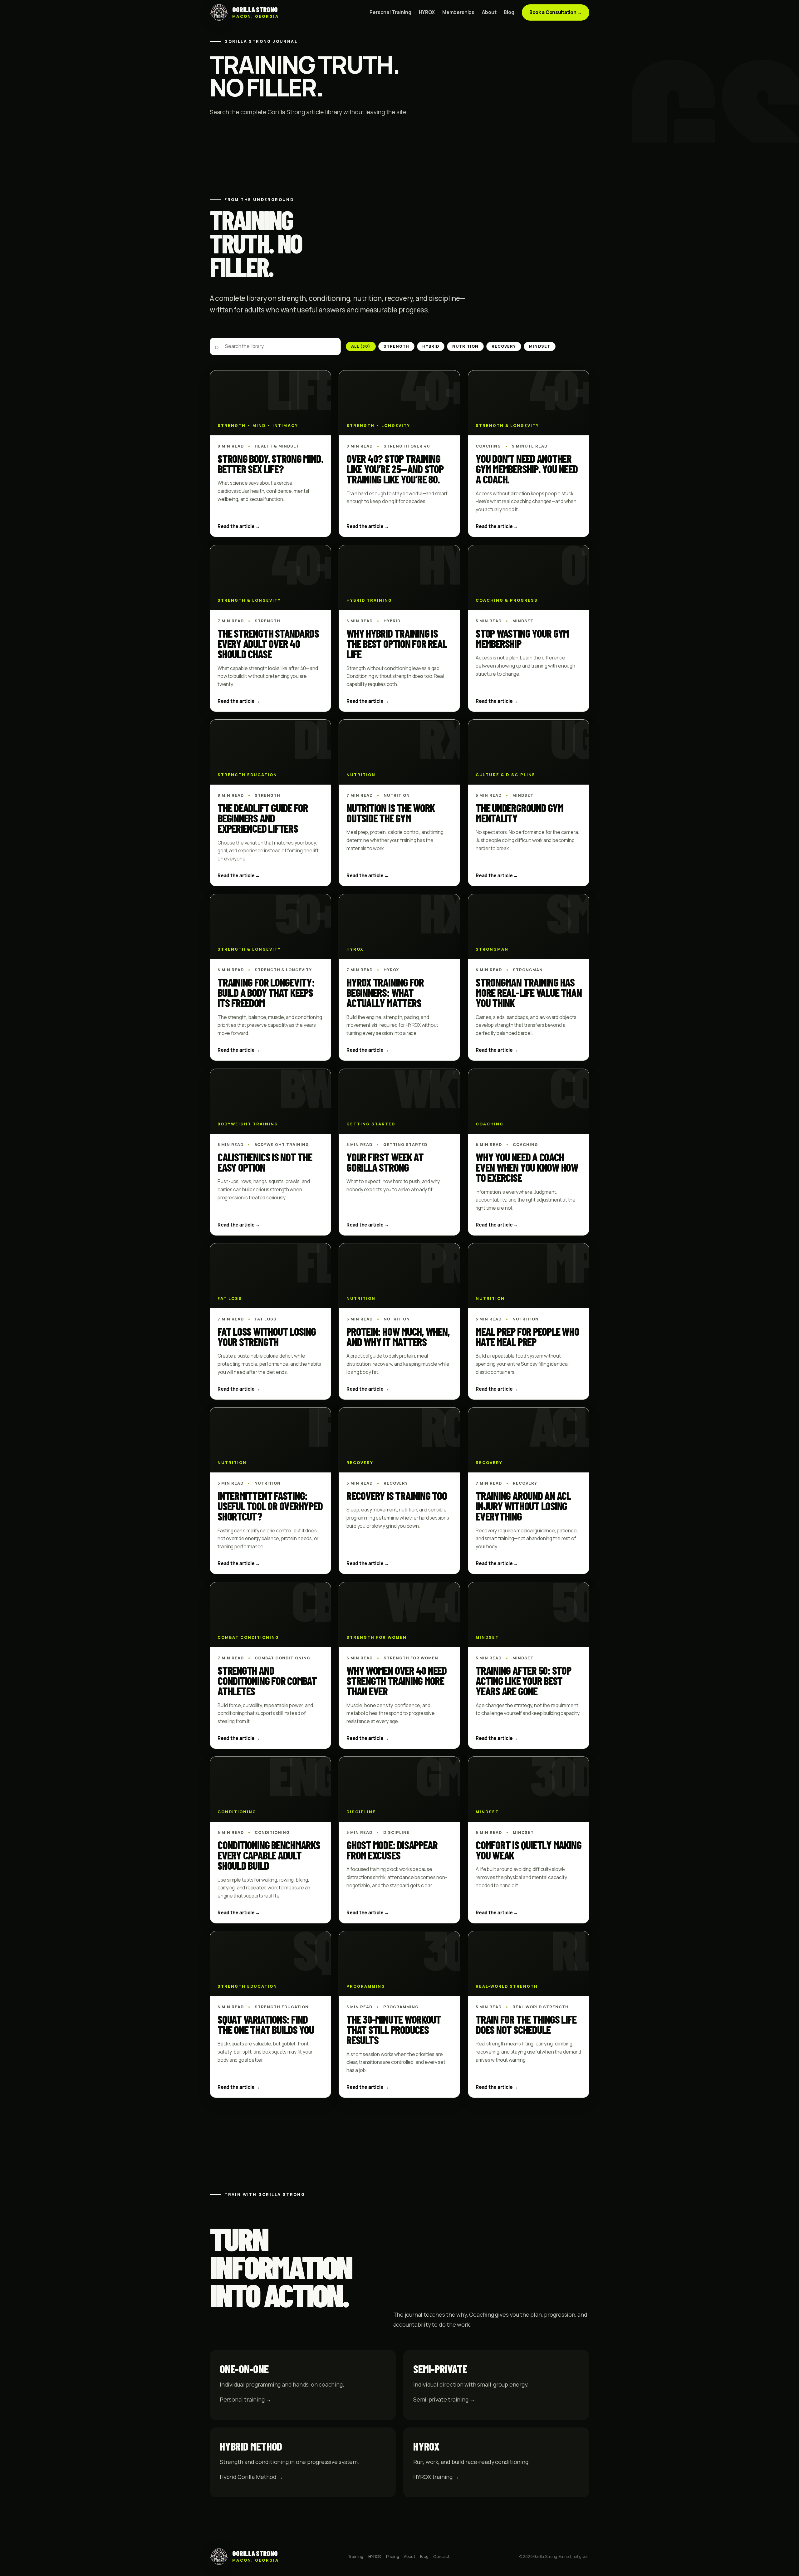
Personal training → (245, 2399)
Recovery (504, 346)
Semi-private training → (444, 2399)
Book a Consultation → (556, 12)
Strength (396, 346)
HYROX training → (436, 2477)
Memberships (458, 12)
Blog (509, 12)
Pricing (393, 2556)
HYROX (427, 12)
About (489, 12)
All (361, 346)
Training (356, 2556)
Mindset (539, 346)
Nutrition (465, 346)
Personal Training (390, 12)
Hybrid (431, 346)
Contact (441, 2556)
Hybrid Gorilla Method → (251, 2477)
